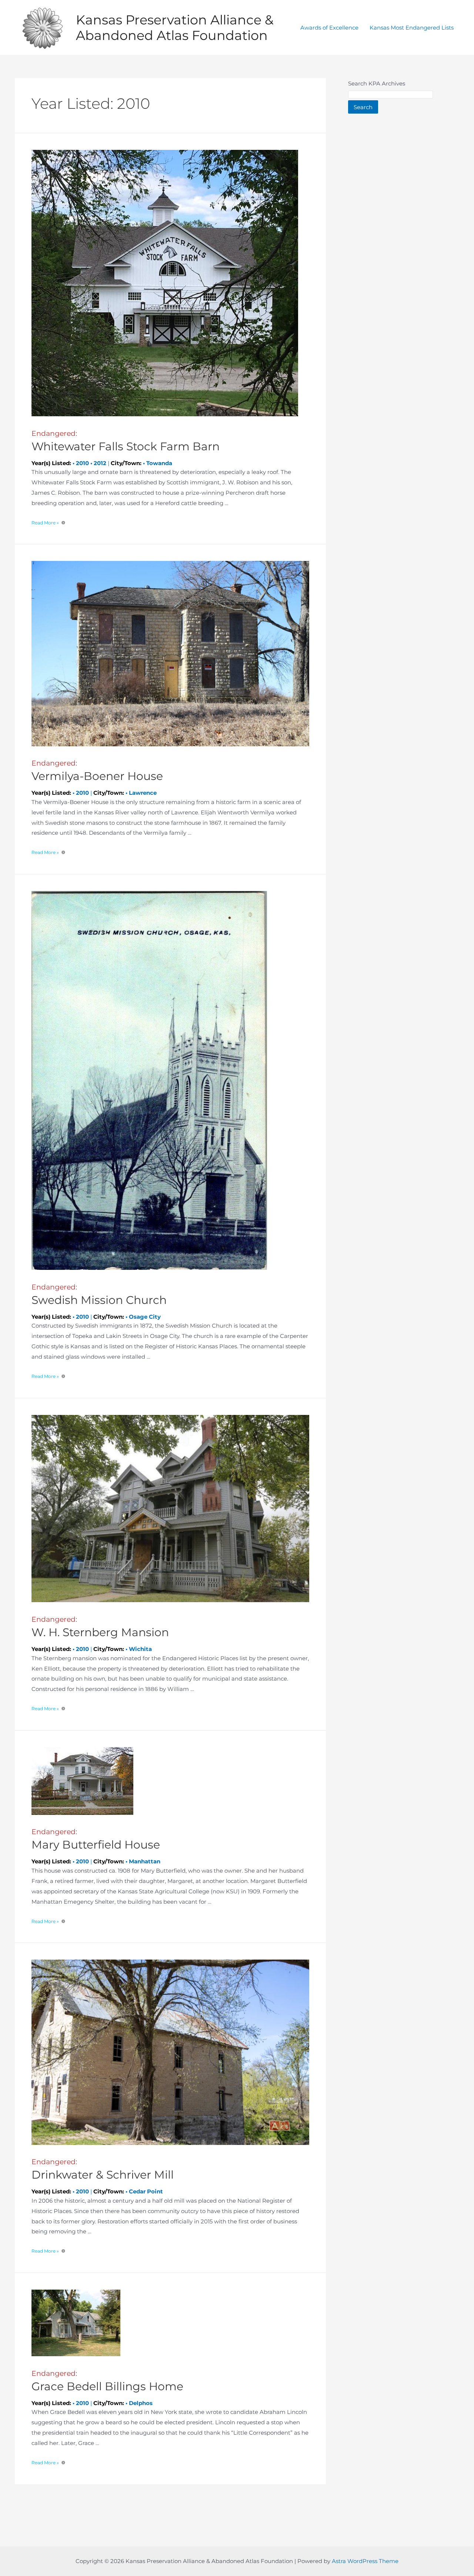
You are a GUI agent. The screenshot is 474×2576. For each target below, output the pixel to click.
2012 (100, 463)
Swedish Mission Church (99, 1295)
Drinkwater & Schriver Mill (103, 2170)
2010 (82, 463)
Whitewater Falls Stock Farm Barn (126, 441)
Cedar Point (146, 2191)
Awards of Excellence (329, 28)
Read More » (45, 523)
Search (363, 107)
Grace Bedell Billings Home (107, 2381)
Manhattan (145, 1861)
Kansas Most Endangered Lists (412, 28)
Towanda (159, 463)
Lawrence (143, 793)
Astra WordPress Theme (365, 2561)
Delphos (141, 2403)
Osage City (145, 1317)
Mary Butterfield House (96, 1839)
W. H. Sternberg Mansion (100, 1627)
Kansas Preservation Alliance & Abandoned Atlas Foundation (175, 28)
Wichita (140, 1649)
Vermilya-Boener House (97, 771)
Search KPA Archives (377, 83)
